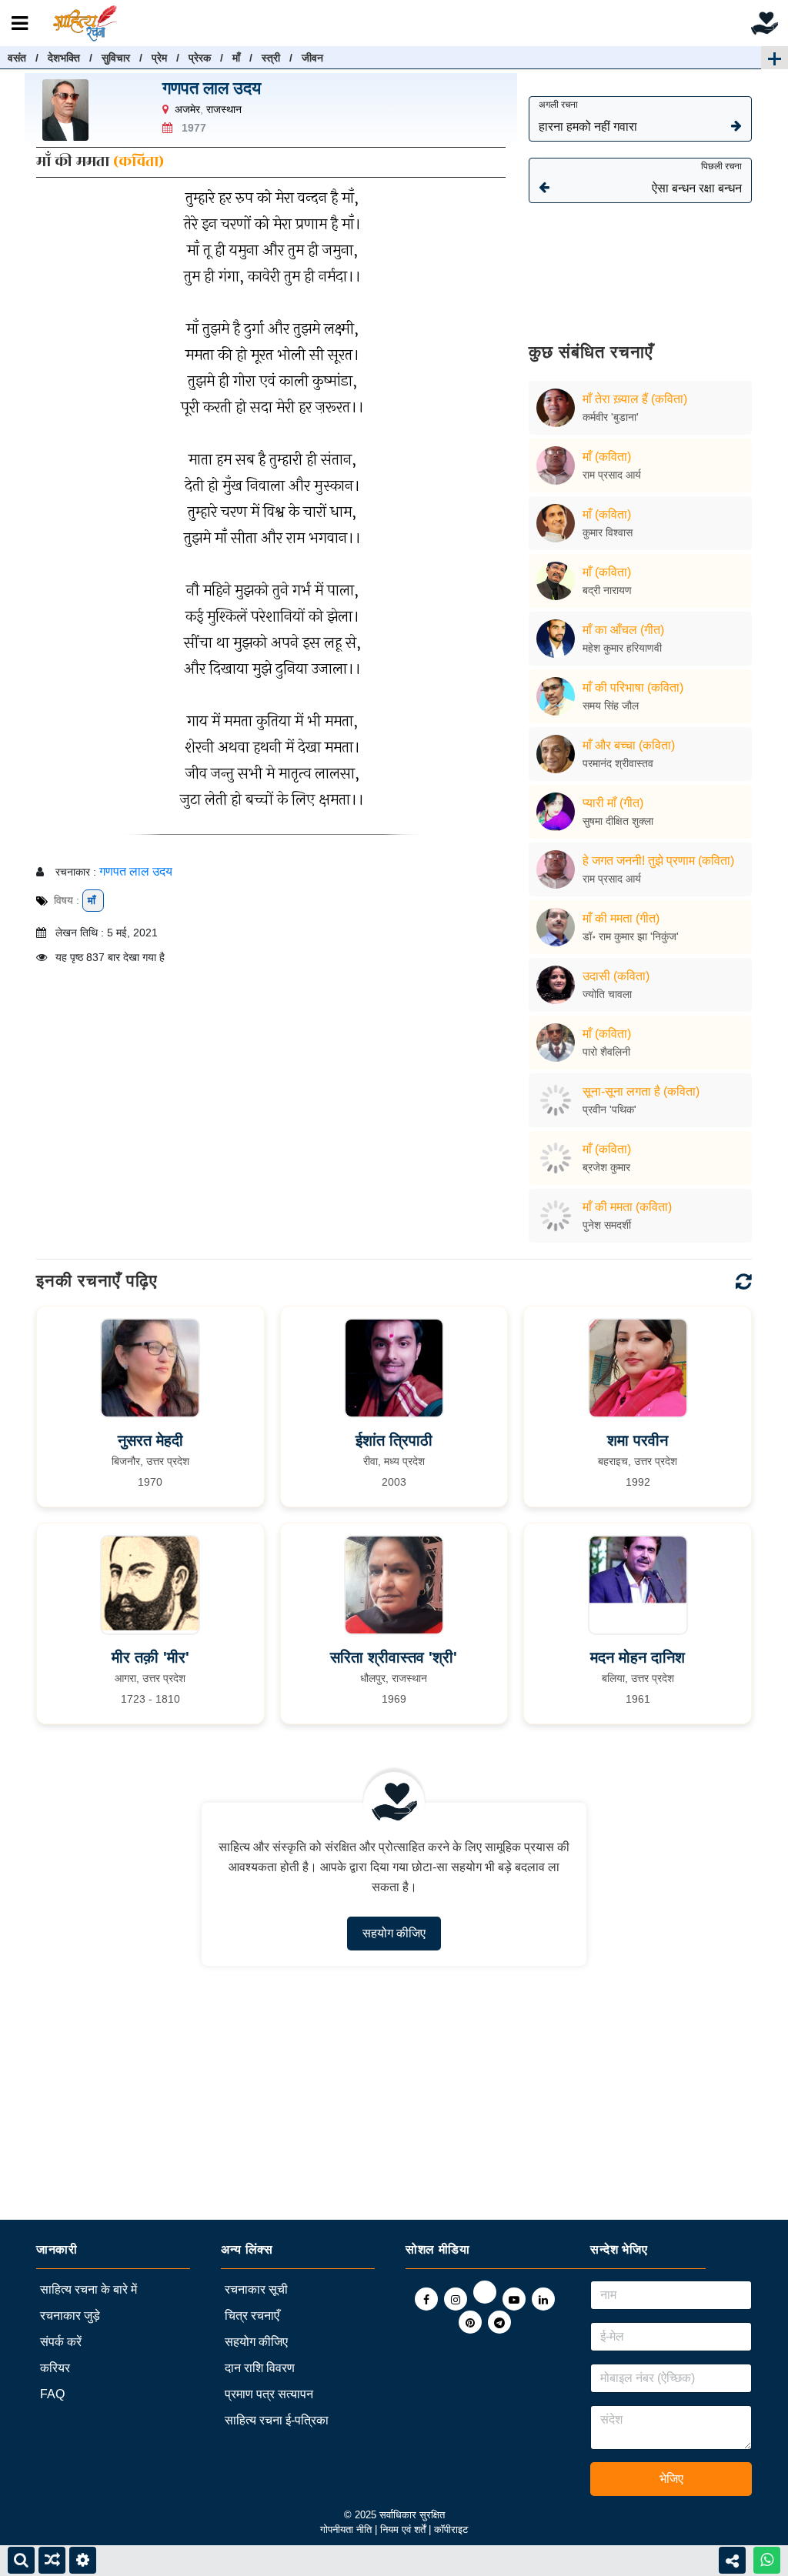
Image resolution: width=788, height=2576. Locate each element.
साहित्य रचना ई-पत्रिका (277, 2420)
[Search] (21, 2560)
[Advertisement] (640, 262)
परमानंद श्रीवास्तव (618, 763)
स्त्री (271, 58)
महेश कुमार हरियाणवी (622, 648)
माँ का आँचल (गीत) (623, 630)
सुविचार (116, 58)
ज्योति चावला (607, 994)
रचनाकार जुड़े (70, 2316)
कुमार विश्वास (608, 532)
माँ (236, 58)
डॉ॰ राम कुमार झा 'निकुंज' (631, 936)
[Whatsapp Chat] (767, 2560)
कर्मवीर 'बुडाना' (611, 417)
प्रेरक (200, 58)
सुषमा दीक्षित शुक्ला (618, 821)
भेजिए (671, 2479)
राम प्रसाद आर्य (612, 475)
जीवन (312, 58)
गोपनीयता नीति (346, 2529)
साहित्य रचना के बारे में (88, 2289)
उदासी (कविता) (616, 976)
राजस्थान (224, 109)
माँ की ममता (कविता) (627, 1207)
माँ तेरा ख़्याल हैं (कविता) (635, 399)
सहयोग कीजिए (394, 1933)
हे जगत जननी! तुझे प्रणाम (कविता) (658, 861)
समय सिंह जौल (611, 706)
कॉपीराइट (451, 2529)
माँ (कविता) (607, 457)
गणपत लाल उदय (212, 88)
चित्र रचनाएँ (252, 2316)
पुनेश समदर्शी (607, 1225)
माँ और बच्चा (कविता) (629, 745)
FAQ (52, 2394)
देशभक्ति (64, 58)
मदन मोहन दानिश (638, 1657)
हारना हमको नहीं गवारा (588, 116)
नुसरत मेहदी (150, 1440)
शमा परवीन (638, 1440)
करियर (55, 2368)
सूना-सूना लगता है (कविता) (641, 1091)
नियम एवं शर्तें (404, 2529)
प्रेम (159, 58)
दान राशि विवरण (260, 2368)
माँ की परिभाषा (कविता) (633, 687)
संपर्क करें (61, 2342)
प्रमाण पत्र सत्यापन (269, 2394)
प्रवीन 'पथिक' (609, 1109)
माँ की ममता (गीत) (621, 918)
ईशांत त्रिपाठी (394, 1440)
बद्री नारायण (607, 590)
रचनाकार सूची (256, 2289)
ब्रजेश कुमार (606, 1167)
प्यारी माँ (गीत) (613, 803)
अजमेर (187, 109)
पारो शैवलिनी (606, 1052)
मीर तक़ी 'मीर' (150, 1657)
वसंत (17, 58)
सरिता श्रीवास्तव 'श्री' (394, 1657)
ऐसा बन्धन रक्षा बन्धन (697, 178)
